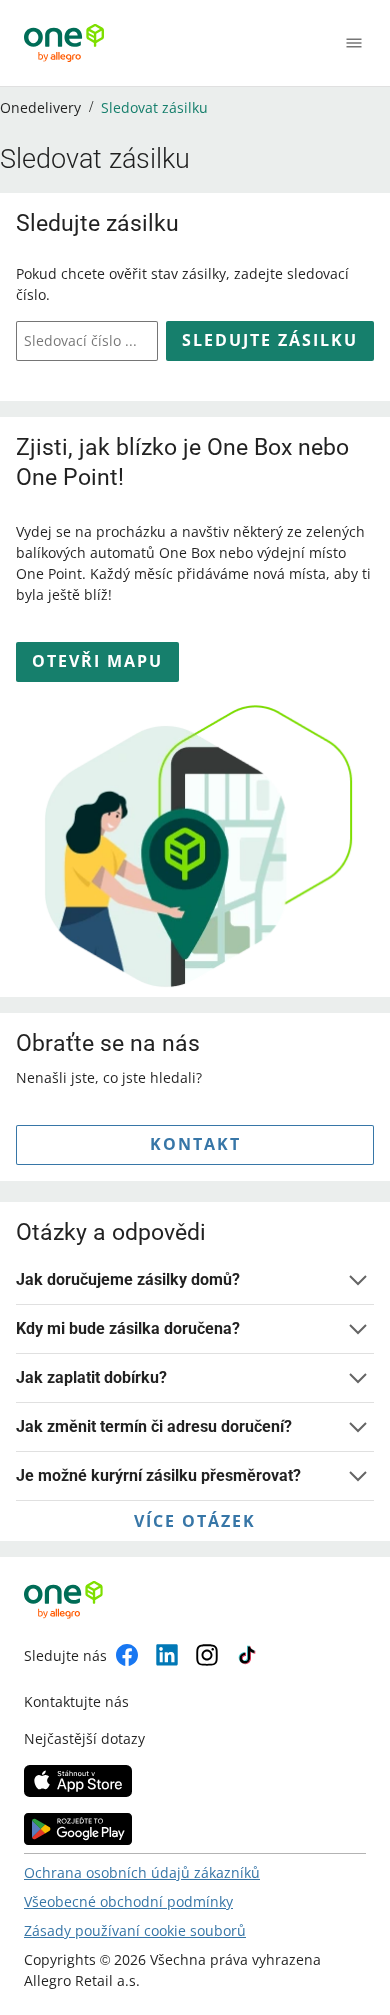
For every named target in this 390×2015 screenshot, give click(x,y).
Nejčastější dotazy (84, 1738)
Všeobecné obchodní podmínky (128, 1901)
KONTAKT (195, 1144)
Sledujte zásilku (270, 340)
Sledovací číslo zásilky (84, 340)
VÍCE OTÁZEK (195, 1521)
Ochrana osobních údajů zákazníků (142, 1872)
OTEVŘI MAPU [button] (97, 661)
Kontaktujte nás (76, 1701)
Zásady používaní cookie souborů (135, 1930)
